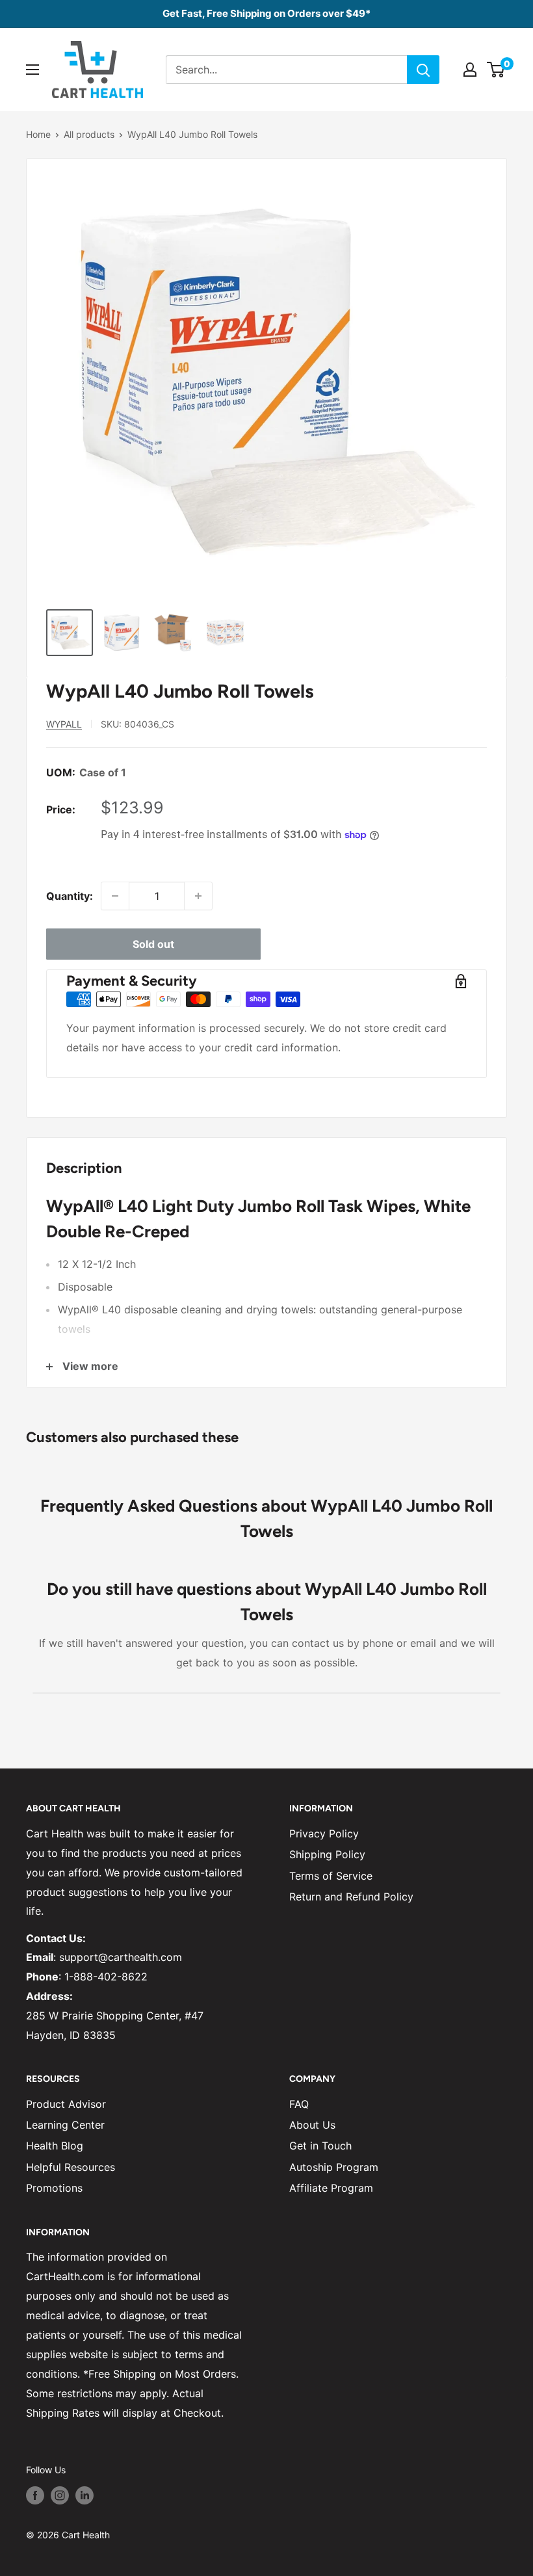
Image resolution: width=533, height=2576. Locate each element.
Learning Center (65, 2125)
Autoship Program (334, 2167)
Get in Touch (320, 2146)
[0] (496, 70)
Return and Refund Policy (351, 1897)
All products (89, 134)
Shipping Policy (327, 1854)
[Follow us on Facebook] (35, 2495)
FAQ (299, 2104)
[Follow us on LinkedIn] (84, 2495)
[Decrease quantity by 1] (115, 896)
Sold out (153, 944)
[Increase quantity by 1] (198, 896)
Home (38, 134)
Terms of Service (331, 1876)
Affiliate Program (331, 2188)
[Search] (423, 70)
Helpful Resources (71, 2167)
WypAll (64, 724)
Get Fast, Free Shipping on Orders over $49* (266, 13)
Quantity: (70, 896)
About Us (312, 2125)
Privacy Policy (324, 1833)
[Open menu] (32, 70)
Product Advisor (66, 2104)
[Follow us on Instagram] (60, 2495)
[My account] (470, 70)
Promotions (54, 2188)
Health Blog (55, 2146)
